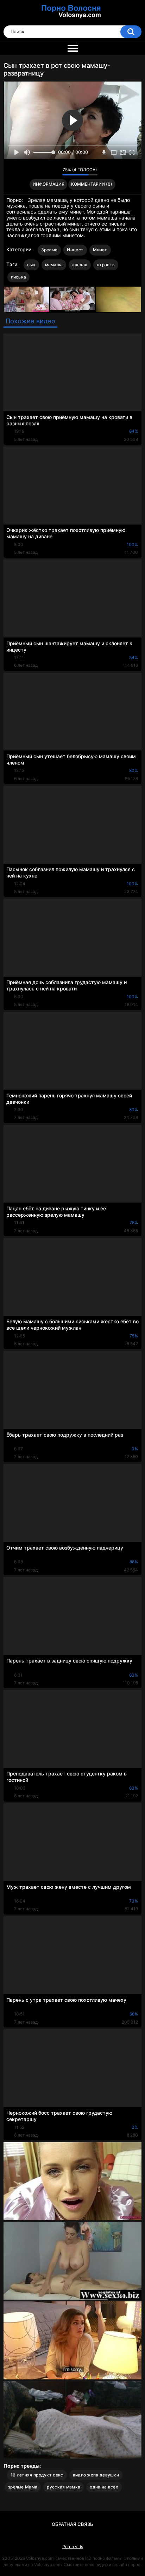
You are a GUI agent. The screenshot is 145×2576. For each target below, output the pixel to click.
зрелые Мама (23, 2487)
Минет (100, 250)
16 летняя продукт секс (37, 2475)
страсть (106, 265)
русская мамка (64, 2487)
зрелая (80, 265)
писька (19, 277)
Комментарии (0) (92, 184)
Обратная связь (72, 2524)
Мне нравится (46, 172)
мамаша (54, 265)
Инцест (75, 250)
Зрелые (49, 250)
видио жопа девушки (96, 2475)
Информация (49, 184)
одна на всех (104, 2487)
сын (31, 265)
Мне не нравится (55, 172)
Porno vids (73, 2547)
